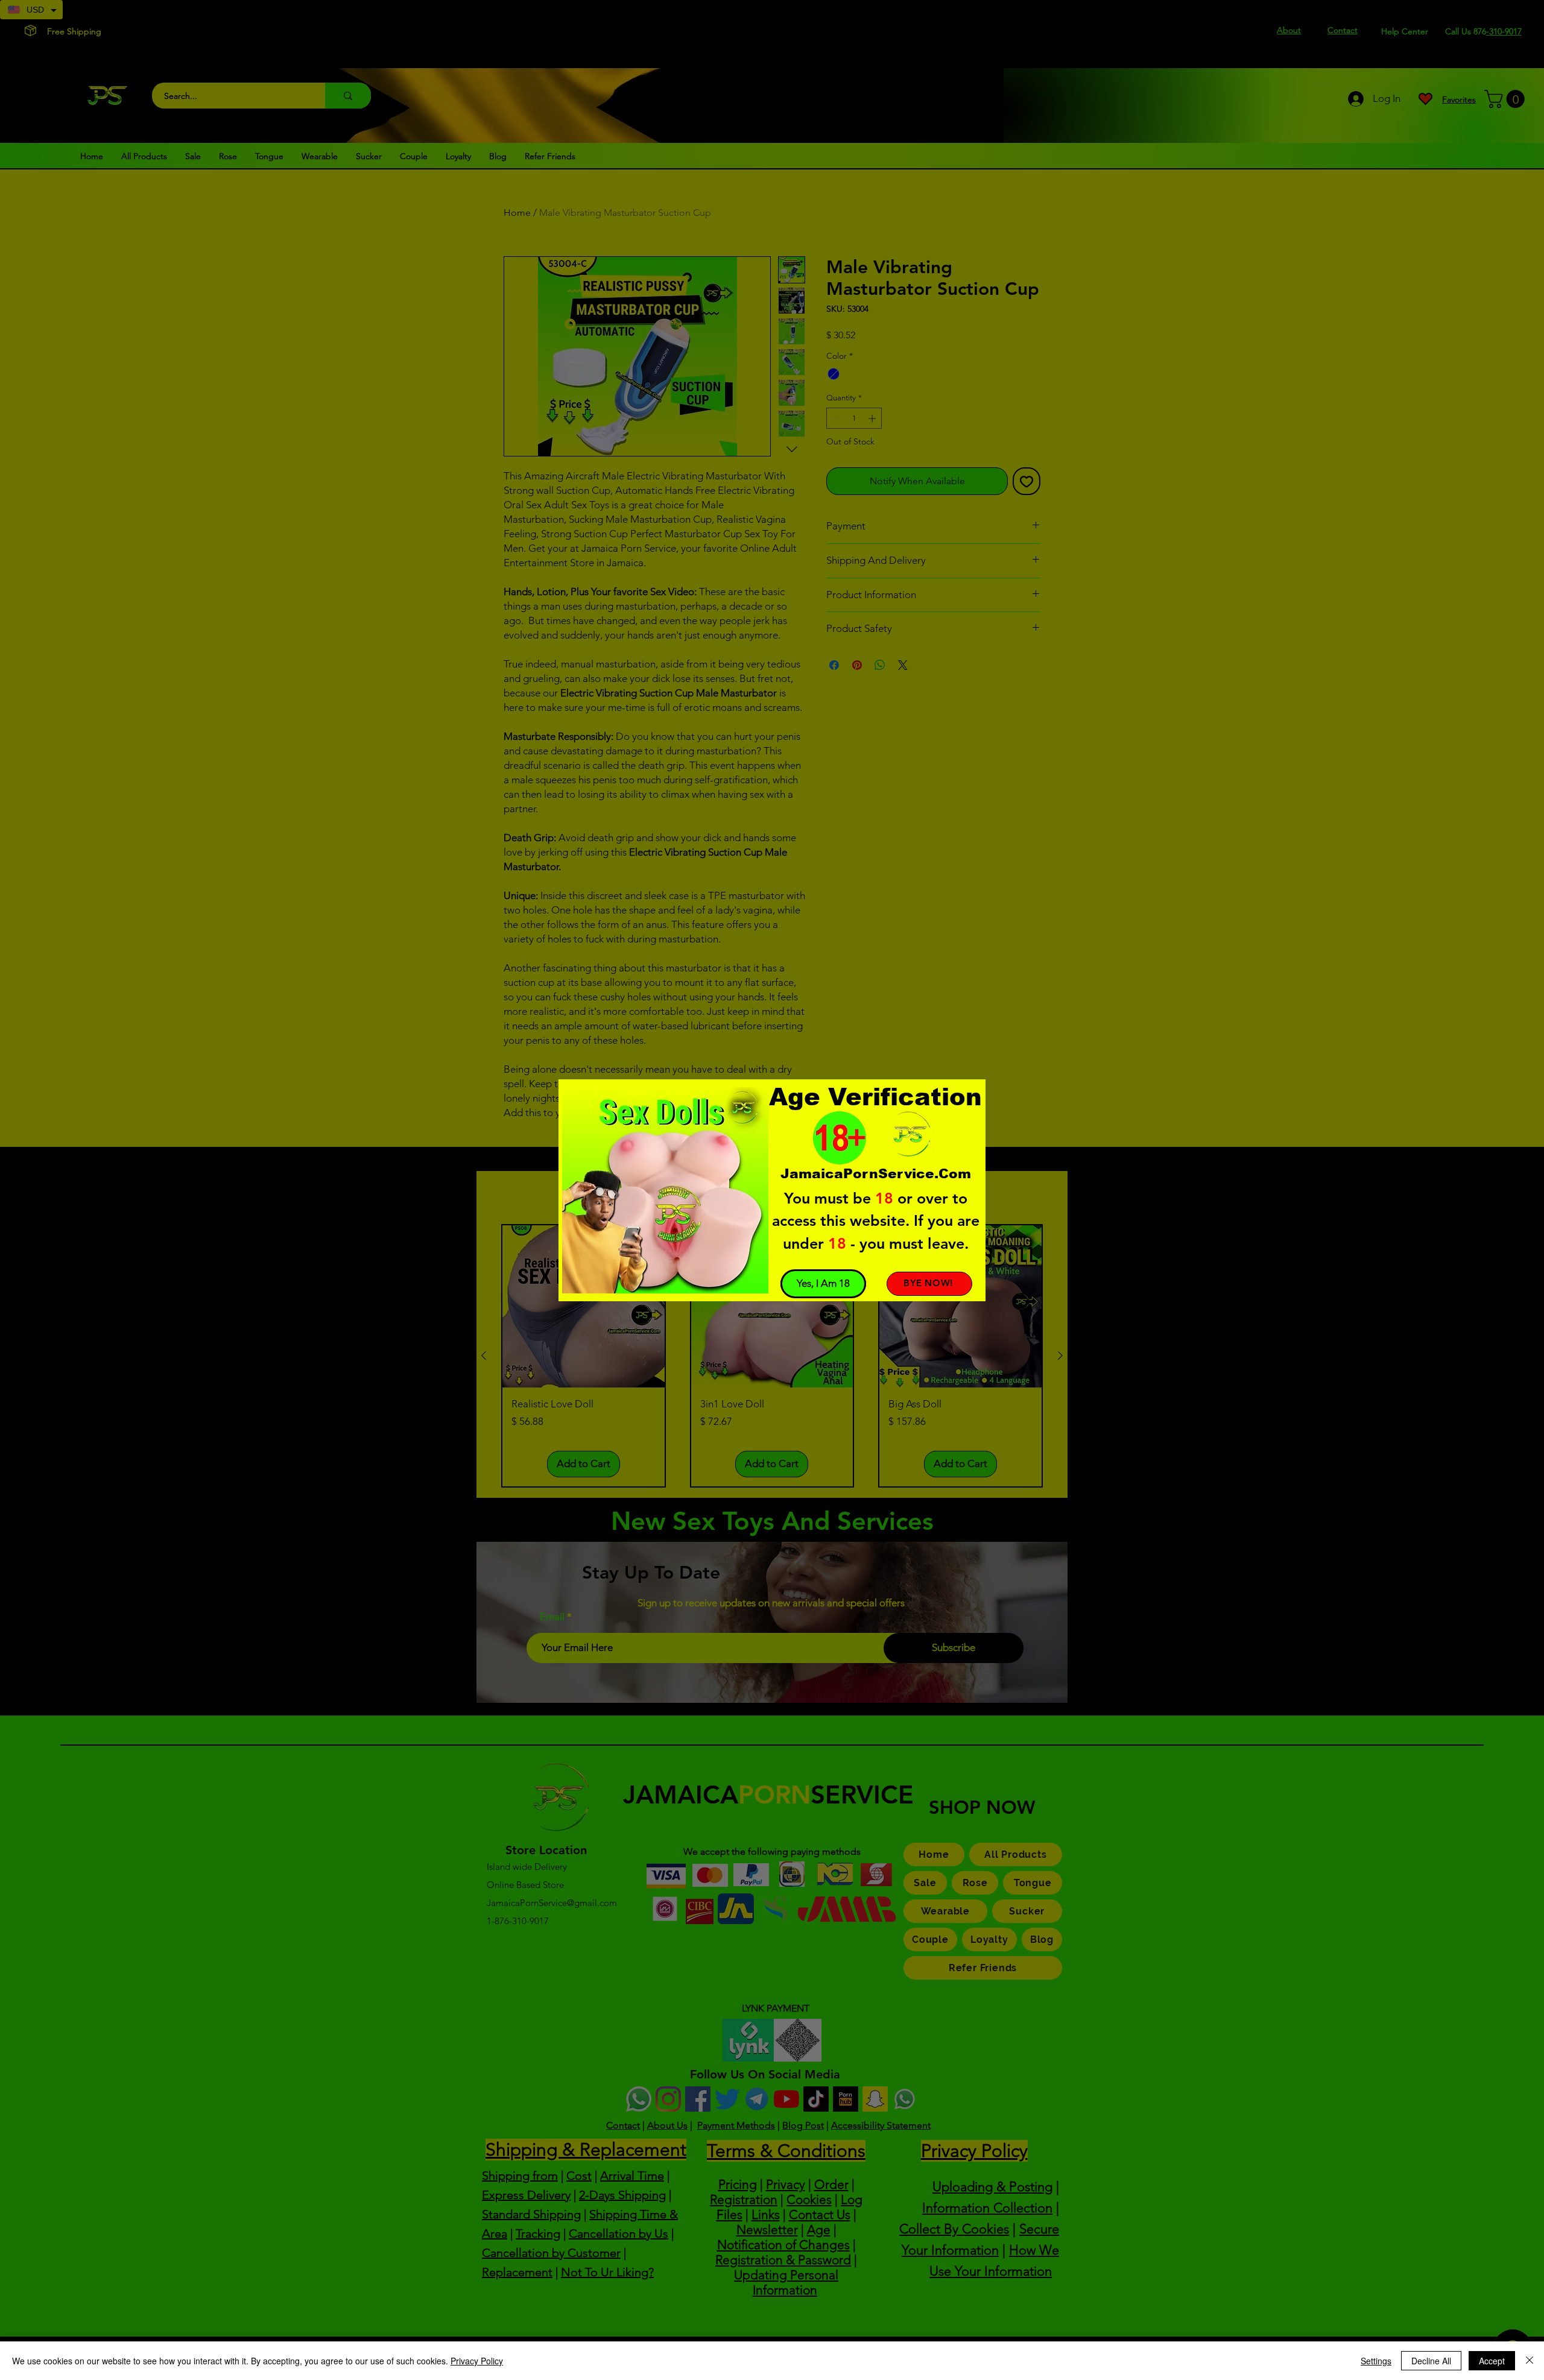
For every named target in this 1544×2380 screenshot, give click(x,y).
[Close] (1530, 2361)
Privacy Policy (477, 2361)
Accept (1492, 2361)
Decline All (1431, 2361)
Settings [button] (1376, 2361)
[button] (823, 1284)
